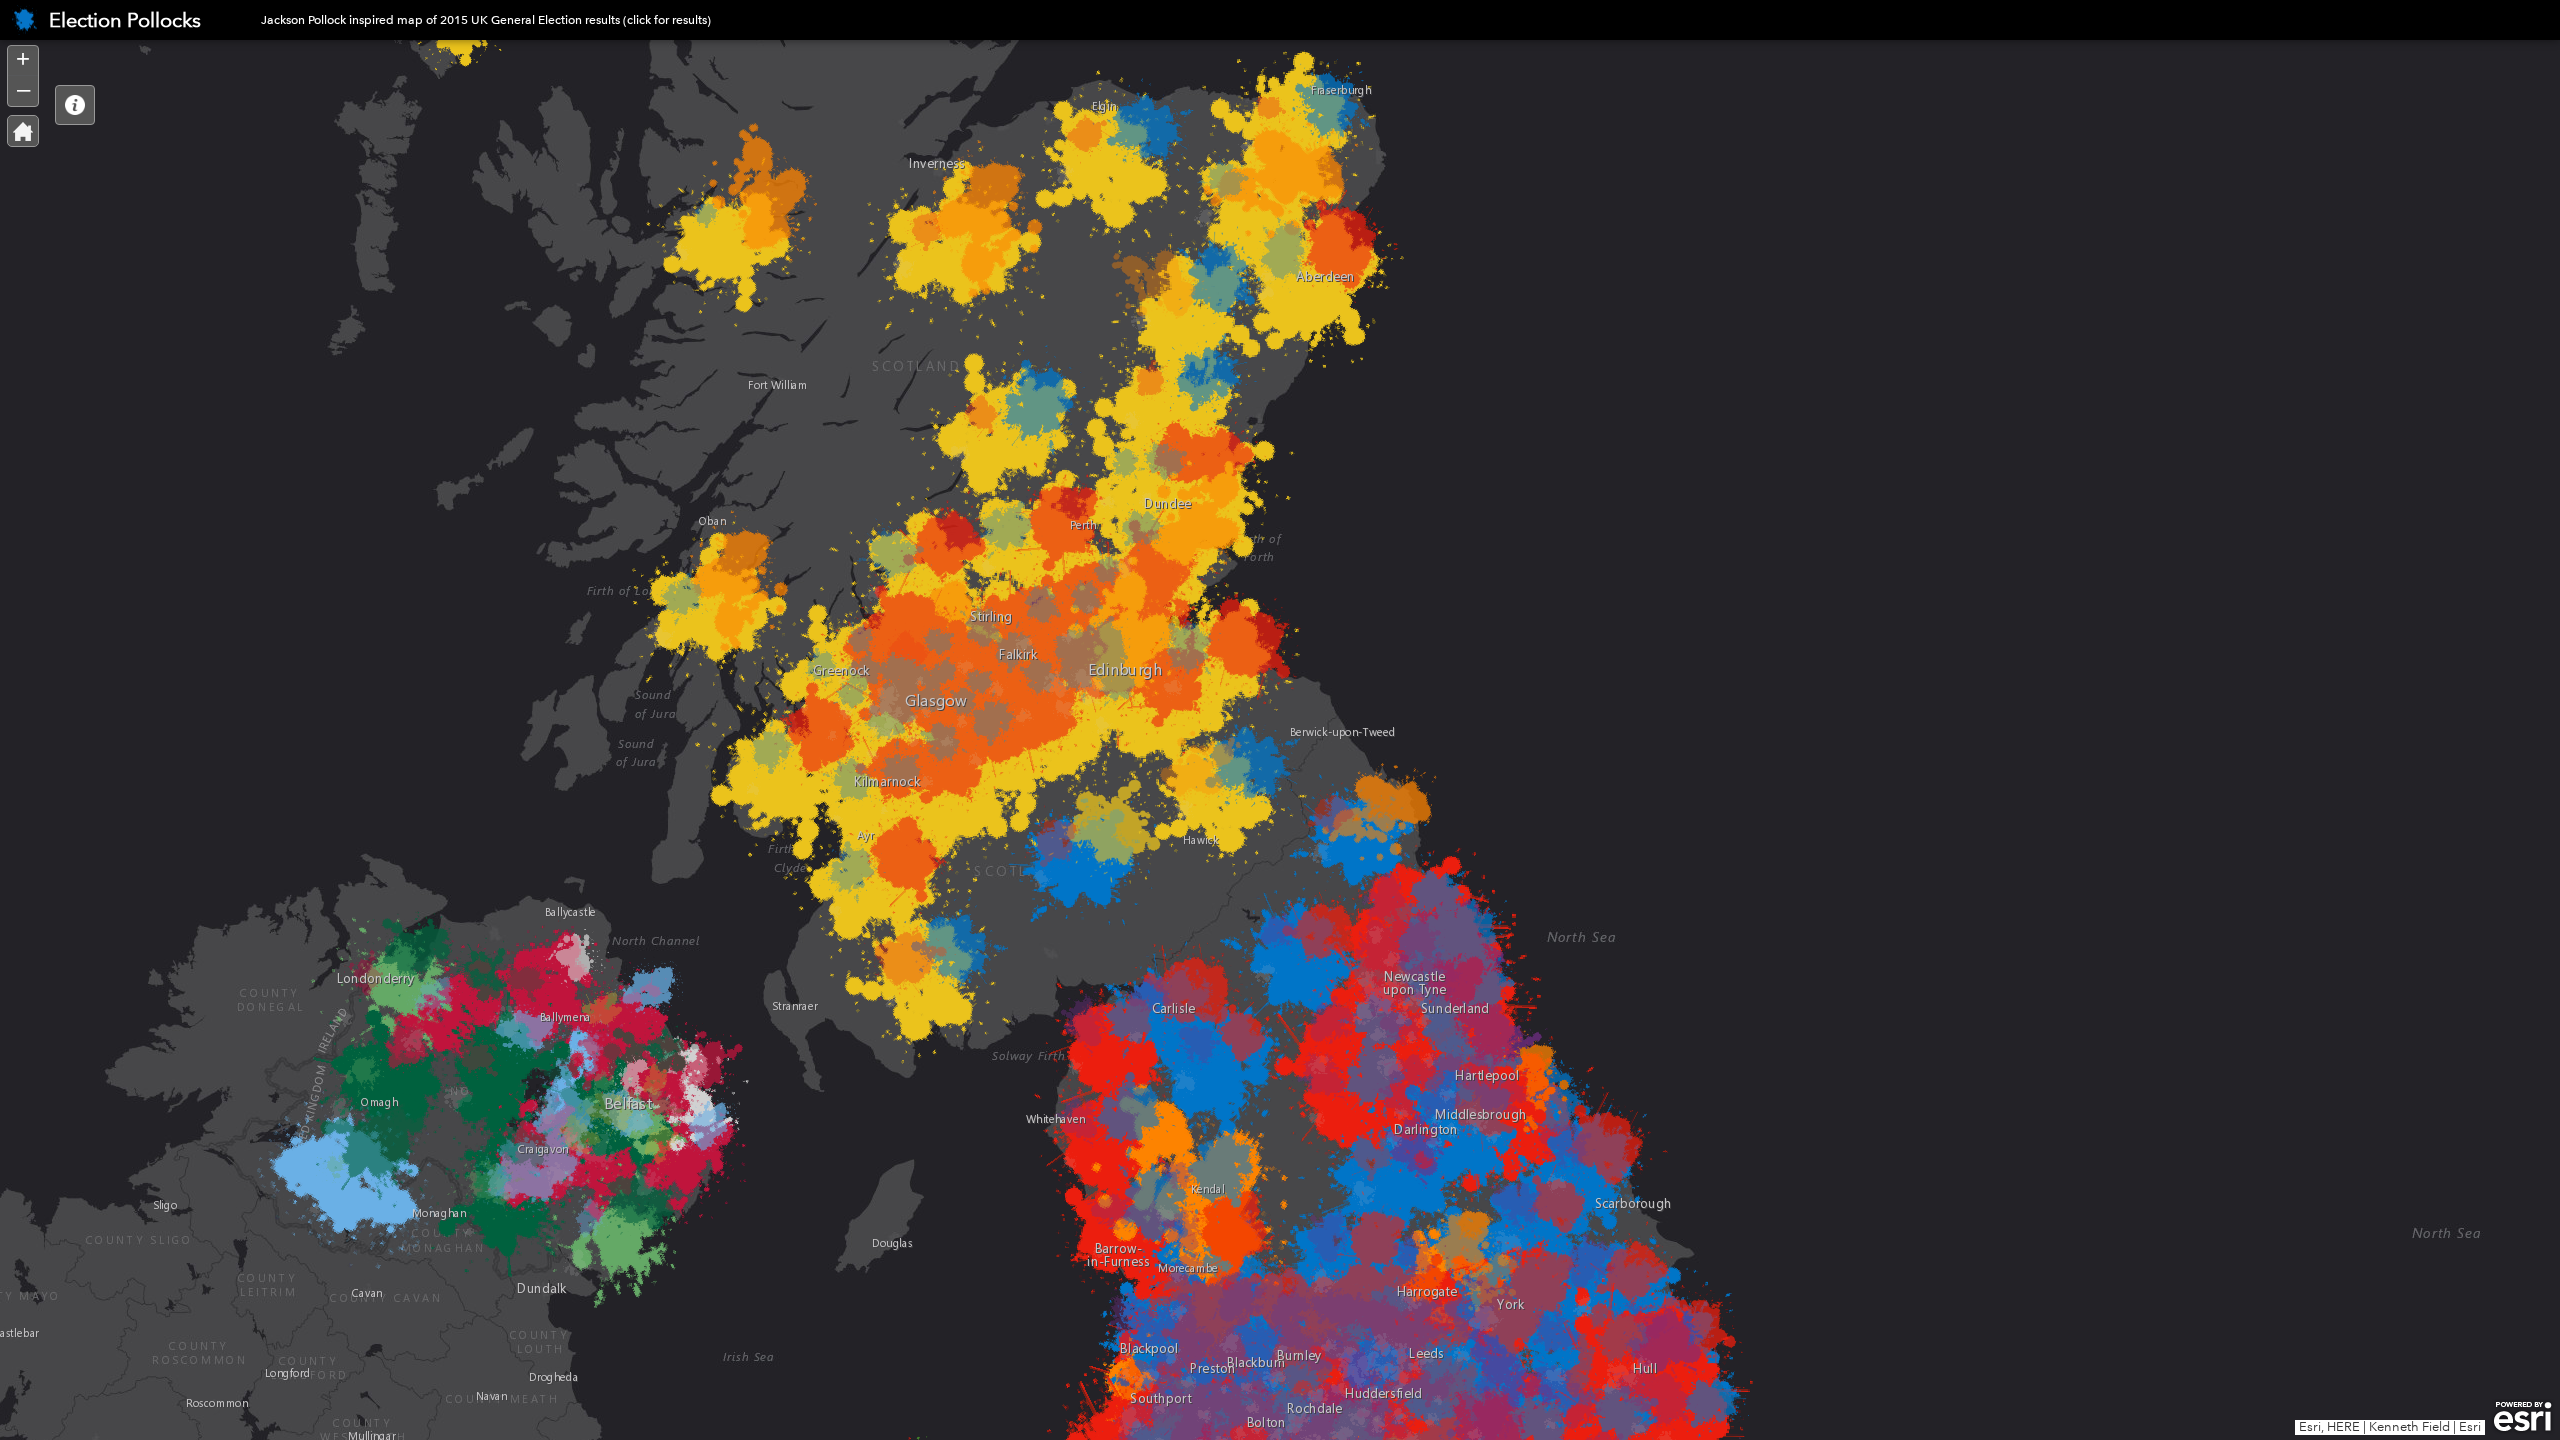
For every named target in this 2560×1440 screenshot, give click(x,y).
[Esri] (2522, 1417)
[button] (75, 105)
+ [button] (23, 59)
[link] (18, 20)
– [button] (23, 89)
